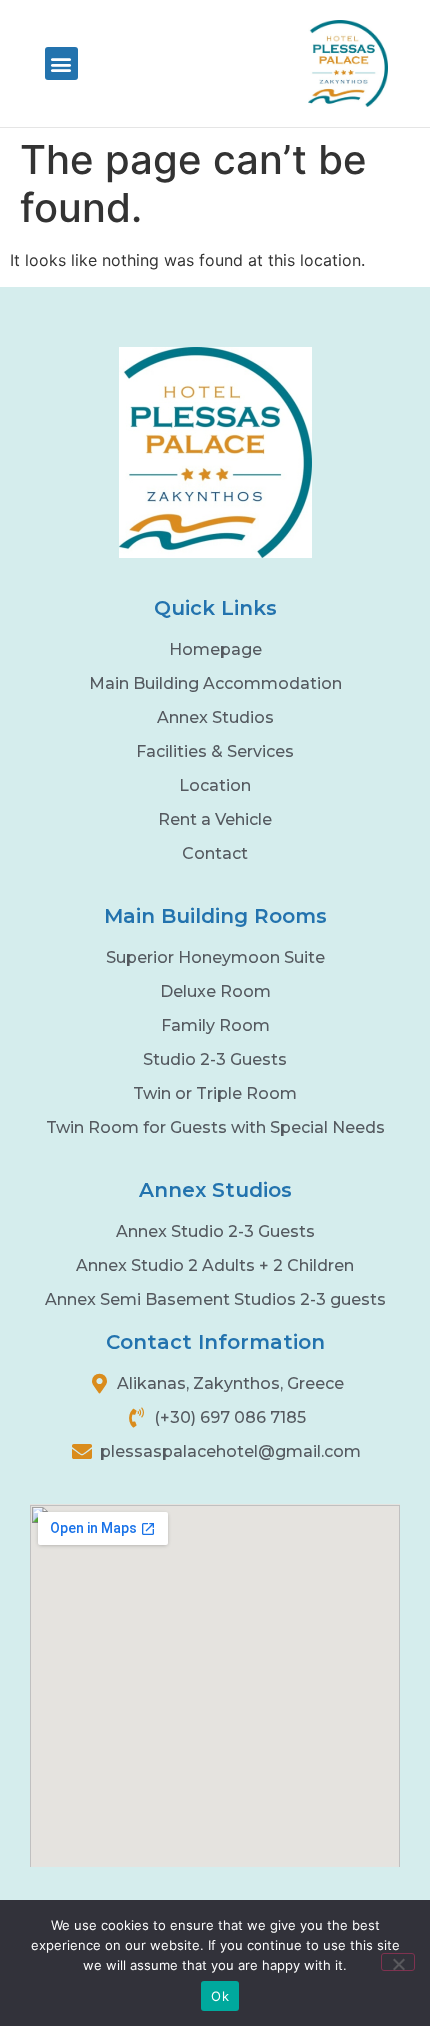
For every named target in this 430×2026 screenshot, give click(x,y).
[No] (398, 1962)
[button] (61, 63)
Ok (220, 1996)
